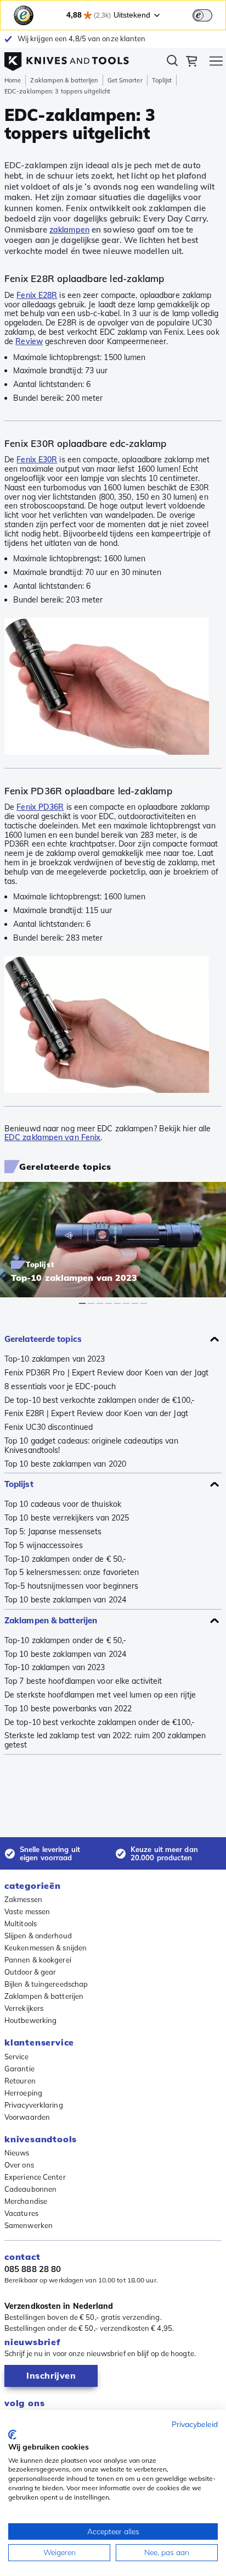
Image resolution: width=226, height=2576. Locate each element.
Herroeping (23, 2093)
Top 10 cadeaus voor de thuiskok (63, 1504)
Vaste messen (27, 1911)
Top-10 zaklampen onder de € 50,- (65, 1559)
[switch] (202, 15)
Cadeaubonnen (30, 2189)
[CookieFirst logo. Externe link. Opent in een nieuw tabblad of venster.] (12, 2435)
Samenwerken (29, 2225)
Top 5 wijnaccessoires (44, 1546)
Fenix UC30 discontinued (49, 1427)
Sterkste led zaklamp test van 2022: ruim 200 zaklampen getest (105, 1740)
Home (13, 80)
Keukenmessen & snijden (46, 1948)
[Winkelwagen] (191, 63)
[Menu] (216, 63)
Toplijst (162, 80)
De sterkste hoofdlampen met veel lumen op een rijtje (100, 1695)
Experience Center (35, 2177)
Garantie (19, 2069)
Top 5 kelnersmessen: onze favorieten (72, 1572)
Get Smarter (125, 80)
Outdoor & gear (30, 1972)
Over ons (19, 2165)
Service (16, 2057)
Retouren (20, 2081)
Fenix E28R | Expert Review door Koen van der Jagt (96, 1414)
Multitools (21, 1923)
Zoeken (172, 63)
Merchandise (26, 2201)
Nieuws (17, 2153)
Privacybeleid (195, 2424)
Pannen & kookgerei (38, 1960)
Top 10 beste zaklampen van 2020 (65, 1464)
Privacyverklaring (34, 2105)
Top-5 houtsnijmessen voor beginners (71, 1586)
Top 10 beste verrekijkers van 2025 (67, 1518)
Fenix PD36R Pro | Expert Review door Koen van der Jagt (106, 1373)
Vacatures (21, 2213)
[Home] (67, 59)
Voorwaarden (27, 2117)
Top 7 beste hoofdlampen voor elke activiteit (83, 1681)
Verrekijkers (24, 2008)
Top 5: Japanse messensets (53, 1532)
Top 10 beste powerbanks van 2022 (68, 1709)
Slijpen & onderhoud (38, 1936)
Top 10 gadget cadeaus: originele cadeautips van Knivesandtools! (91, 1446)
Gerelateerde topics (43, 1339)
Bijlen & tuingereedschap (46, 1984)
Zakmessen (23, 1899)
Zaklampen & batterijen (64, 80)
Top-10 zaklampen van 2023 (55, 1359)
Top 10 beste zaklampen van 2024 (65, 1600)
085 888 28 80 (33, 2269)
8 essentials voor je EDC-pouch (60, 1387)
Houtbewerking (30, 2020)
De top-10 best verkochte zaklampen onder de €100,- (100, 1400)
